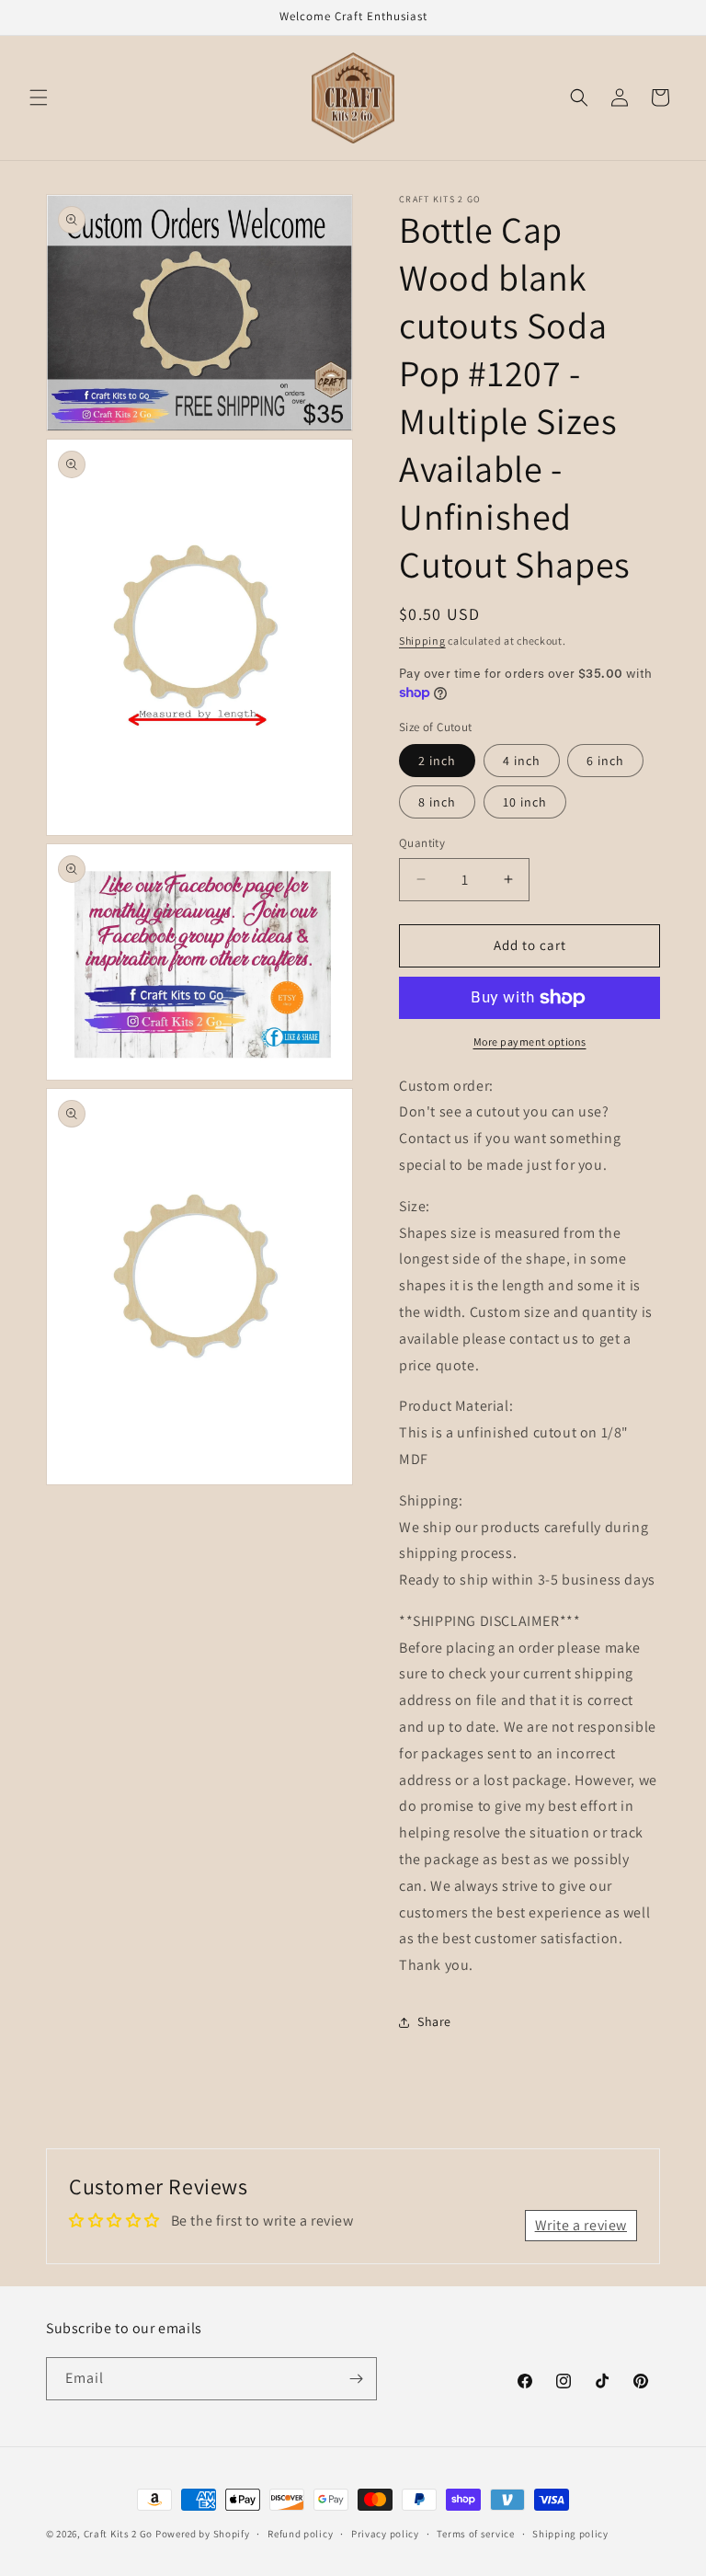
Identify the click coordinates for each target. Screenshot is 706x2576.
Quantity (422, 843)
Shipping (422, 641)
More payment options (530, 1042)
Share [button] (434, 2021)
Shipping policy (570, 2534)
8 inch (437, 802)
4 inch (522, 761)
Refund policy (300, 2534)
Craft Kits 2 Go (119, 2534)
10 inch (525, 802)
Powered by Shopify (203, 2534)
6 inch (605, 761)
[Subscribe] (356, 2379)
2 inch (437, 761)
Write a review (581, 2225)
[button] (39, 97)
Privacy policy (385, 2534)
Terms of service (475, 2534)
